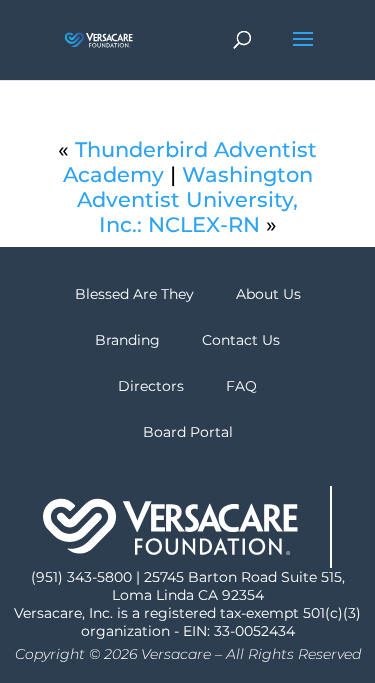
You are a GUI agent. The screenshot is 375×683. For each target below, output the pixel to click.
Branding (127, 340)
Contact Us (241, 340)
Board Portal (188, 432)
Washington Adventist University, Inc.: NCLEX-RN (195, 199)
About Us (268, 294)
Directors (151, 386)
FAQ (241, 386)
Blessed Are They (134, 294)
